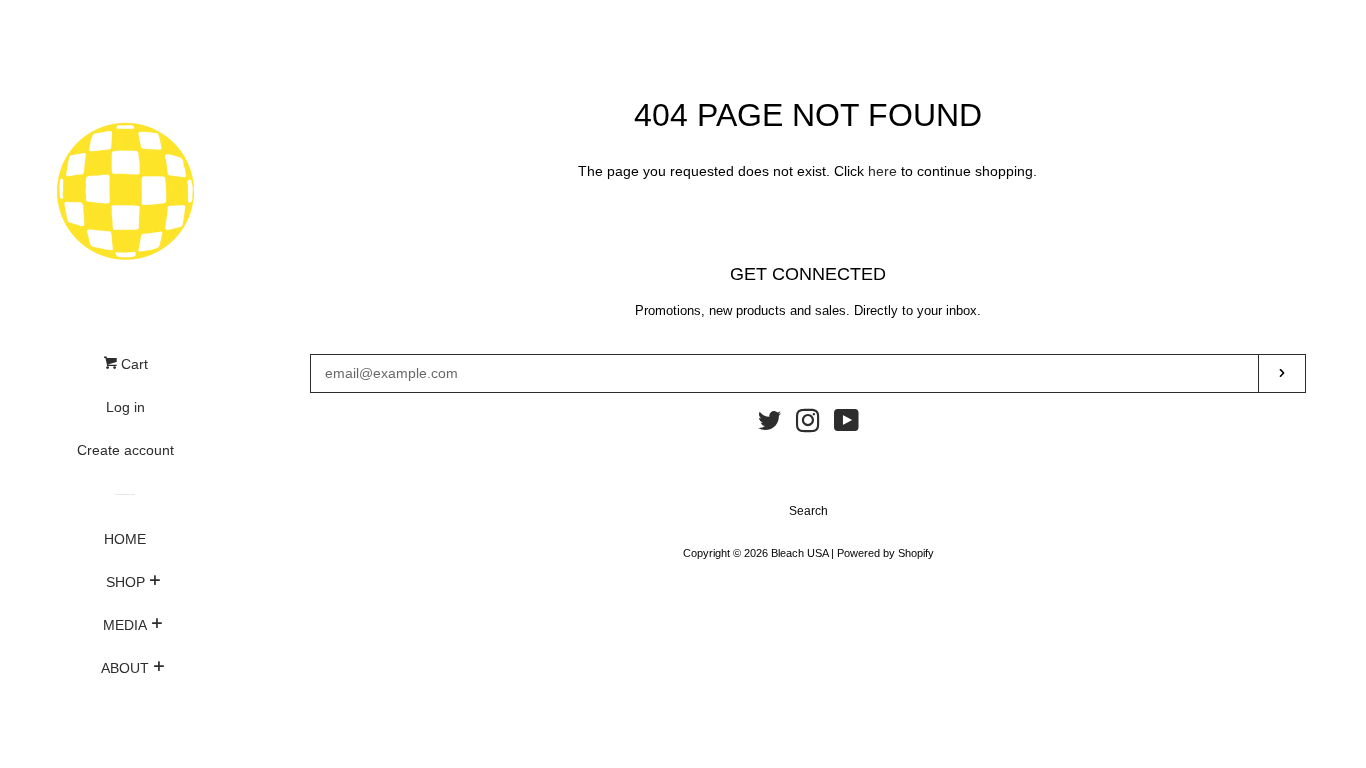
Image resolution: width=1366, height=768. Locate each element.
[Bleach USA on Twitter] (770, 425)
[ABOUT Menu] (158, 669)
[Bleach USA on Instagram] (808, 425)
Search (808, 511)
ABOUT (125, 668)
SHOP (125, 582)
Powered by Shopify (885, 553)
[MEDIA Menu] (156, 626)
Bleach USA (799, 553)
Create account (125, 450)
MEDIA (125, 625)
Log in (125, 407)
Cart (132, 364)
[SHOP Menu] (154, 583)
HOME (125, 539)
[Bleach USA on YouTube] (846, 425)
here (882, 171)
